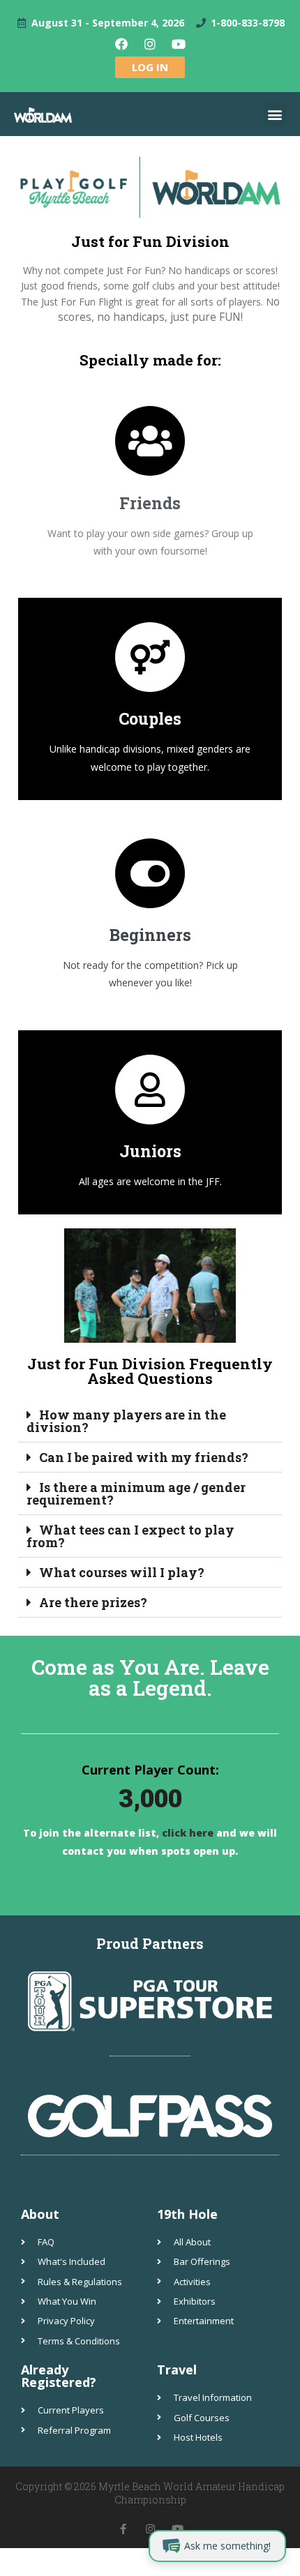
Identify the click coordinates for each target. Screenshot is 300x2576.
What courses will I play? (122, 1572)
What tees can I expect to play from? (130, 1536)
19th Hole (187, 2214)
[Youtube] (179, 44)
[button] (275, 114)
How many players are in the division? (126, 1421)
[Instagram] (150, 44)
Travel (177, 2370)
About (40, 2214)
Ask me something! (227, 2546)
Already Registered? (59, 2376)
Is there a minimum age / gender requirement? (136, 1493)
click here (186, 1833)
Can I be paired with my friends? (144, 1457)
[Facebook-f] (123, 2529)
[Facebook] (121, 44)
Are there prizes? (93, 1602)
